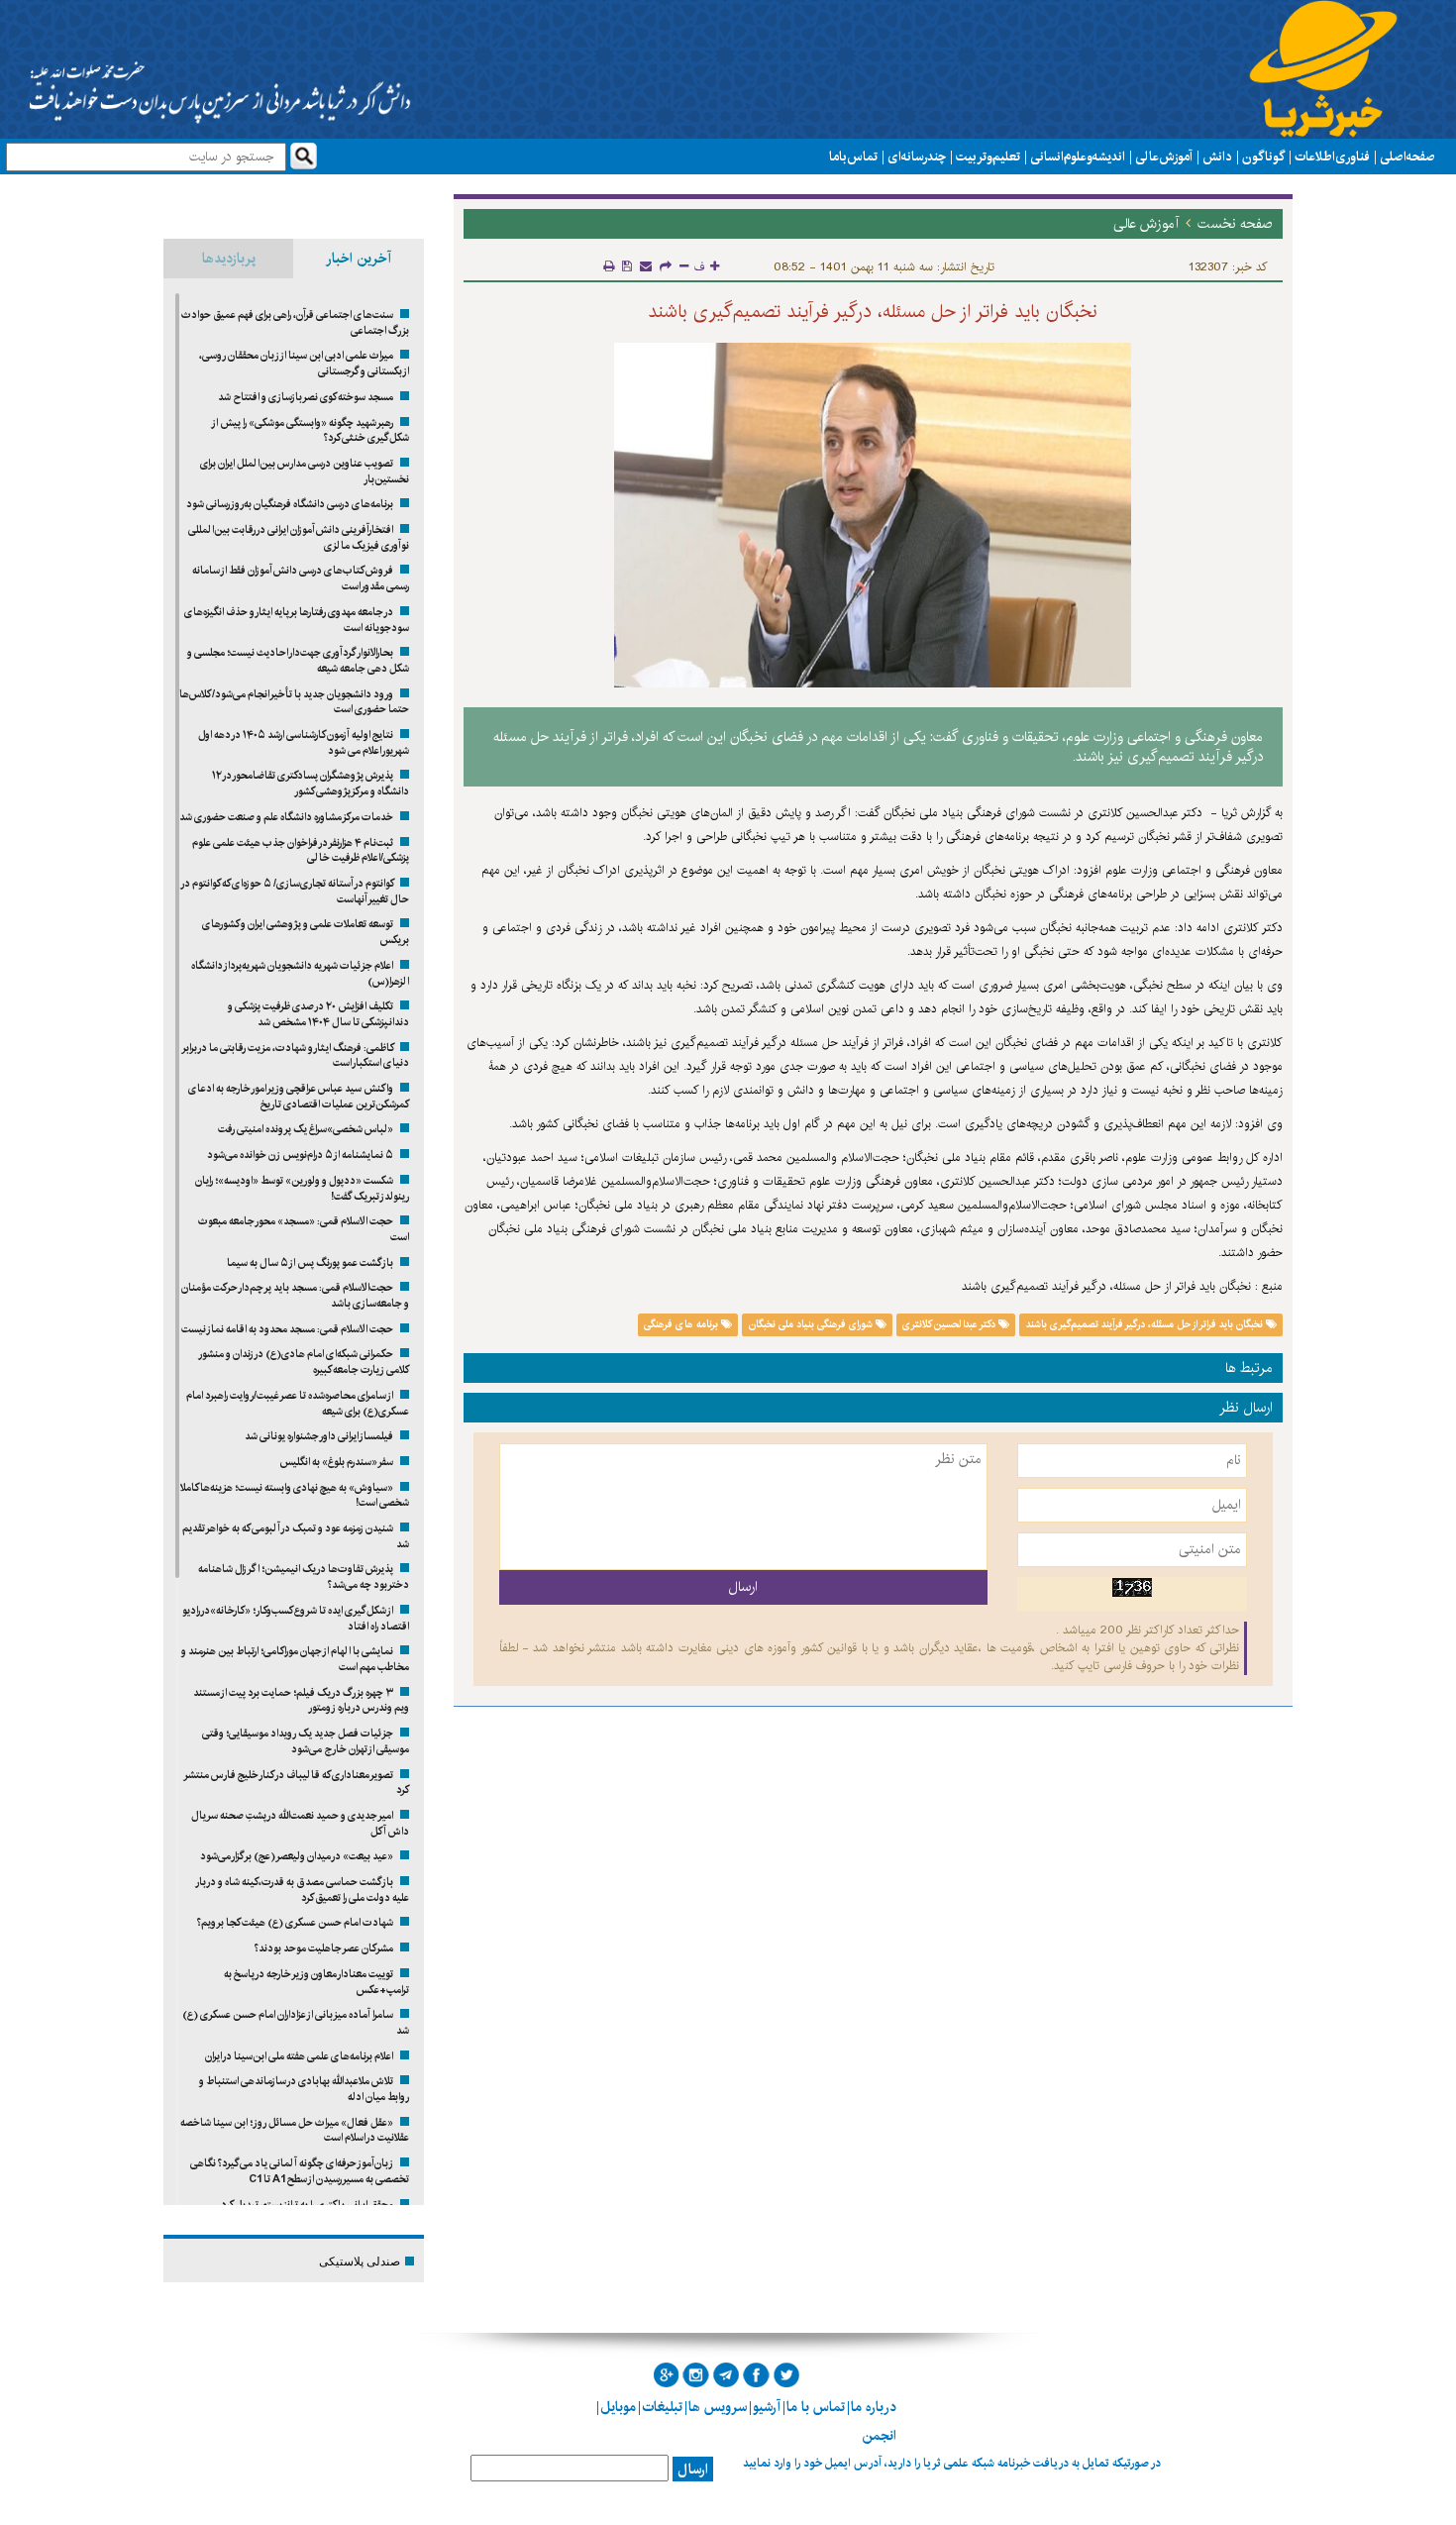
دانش (1217, 157)
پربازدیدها (229, 259)
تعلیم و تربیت (988, 157)
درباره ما (874, 2407)
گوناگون (1263, 157)
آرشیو (767, 2407)
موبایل (618, 2407)
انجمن (879, 2436)
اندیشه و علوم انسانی (1078, 157)
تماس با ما (853, 157)
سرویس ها (718, 2407)
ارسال (693, 2470)
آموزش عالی (1164, 157)
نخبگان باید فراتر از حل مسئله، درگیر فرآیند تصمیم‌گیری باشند (1146, 1324)
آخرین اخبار (359, 259)
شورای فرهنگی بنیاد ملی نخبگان (812, 1324)
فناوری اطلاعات (1332, 157)
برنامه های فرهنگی (682, 1324)
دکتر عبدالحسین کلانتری (950, 1324)
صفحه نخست (1235, 224)
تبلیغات (662, 2407)
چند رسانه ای (917, 157)
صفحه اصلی (1407, 157)
